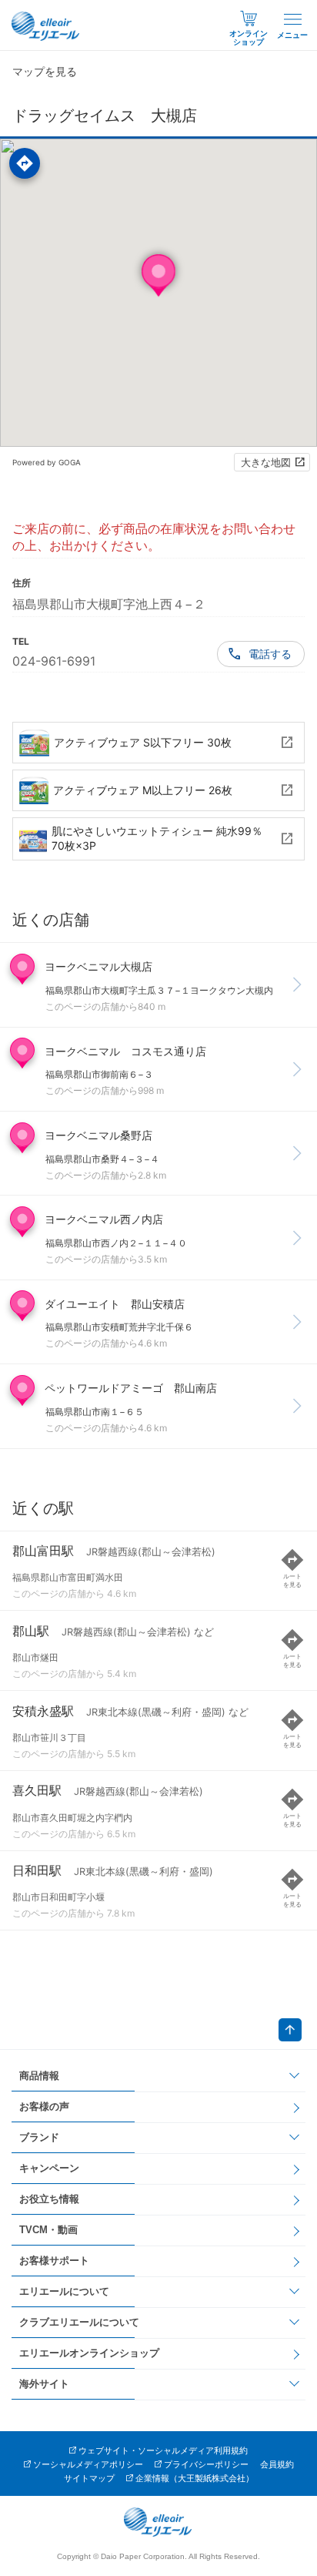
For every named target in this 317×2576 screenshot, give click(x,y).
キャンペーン (49, 2168)
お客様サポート (54, 2261)
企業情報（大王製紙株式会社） (195, 2478)
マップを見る (45, 71)
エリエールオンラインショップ (89, 2353)
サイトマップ (89, 2478)
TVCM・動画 (48, 2230)
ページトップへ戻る (290, 2030)
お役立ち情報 (49, 2199)
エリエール (46, 26)
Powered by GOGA (47, 462)
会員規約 (277, 2464)
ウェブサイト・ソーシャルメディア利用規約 (163, 2450)
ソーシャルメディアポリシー (88, 2464)
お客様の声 (44, 2106)
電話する (270, 654)
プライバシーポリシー (206, 2464)
